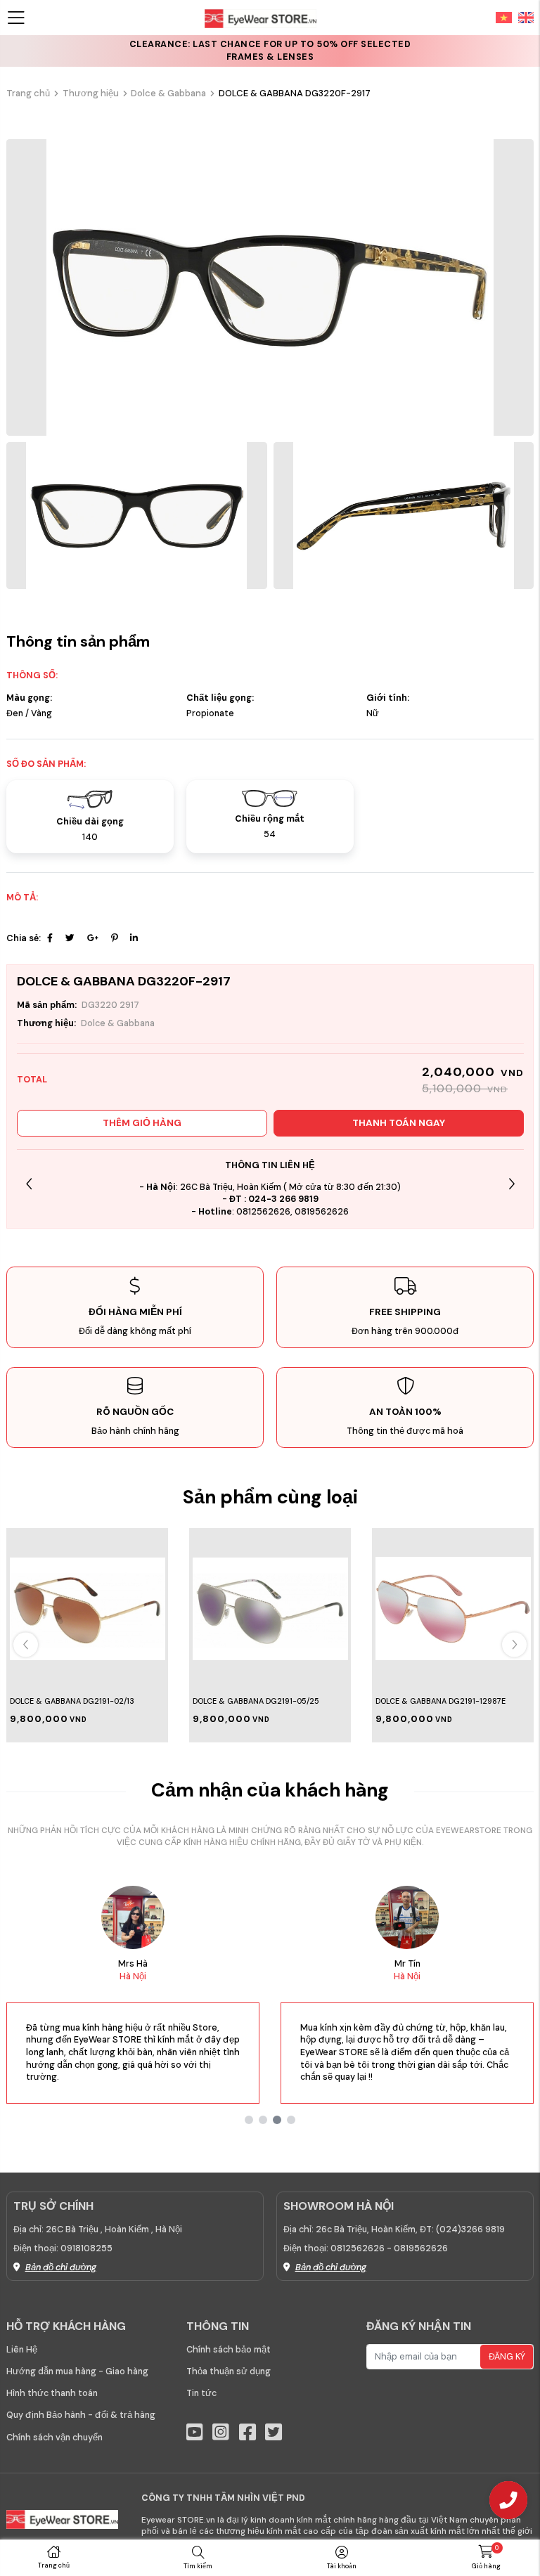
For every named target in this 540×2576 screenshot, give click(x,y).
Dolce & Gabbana (168, 93)
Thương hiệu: (46, 1023)
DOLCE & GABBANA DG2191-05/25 (256, 1701)
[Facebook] (50, 938)
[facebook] (247, 2432)
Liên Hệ (22, 2350)
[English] (523, 17)
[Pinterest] (114, 938)
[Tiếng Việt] (504, 17)
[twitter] (274, 2432)
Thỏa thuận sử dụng (229, 2371)
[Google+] (93, 938)
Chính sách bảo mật (229, 2350)
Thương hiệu (91, 93)
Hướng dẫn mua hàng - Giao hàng (77, 2371)
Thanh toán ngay (399, 1123)
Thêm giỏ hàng (142, 1123)
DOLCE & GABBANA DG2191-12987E (441, 1701)
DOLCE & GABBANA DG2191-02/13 (72, 1701)
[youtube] (195, 2432)
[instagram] (221, 2432)
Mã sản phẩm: (47, 1005)
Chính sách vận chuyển (54, 2438)
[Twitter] (70, 938)
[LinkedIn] (134, 938)
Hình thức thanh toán (52, 2393)
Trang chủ (28, 93)
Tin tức (201, 2393)
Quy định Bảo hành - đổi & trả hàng (81, 2415)
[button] (512, 1184)
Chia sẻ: (24, 938)
